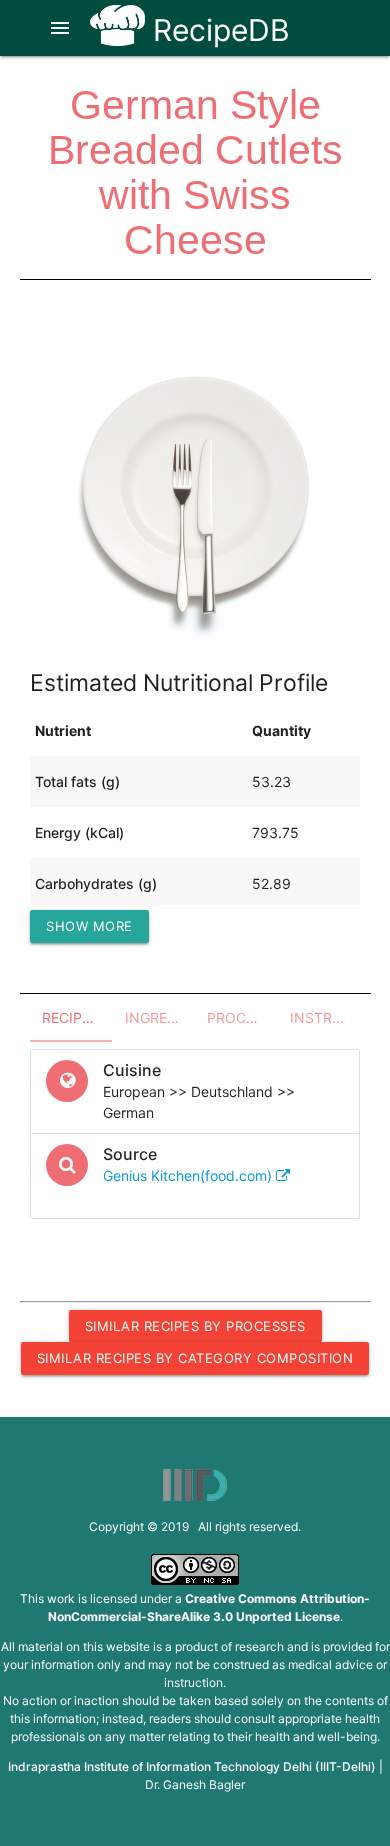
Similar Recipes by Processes (195, 1326)
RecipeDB (217, 30)
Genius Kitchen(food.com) (189, 1175)
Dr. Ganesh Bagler (195, 1784)
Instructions (325, 1017)
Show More (89, 926)
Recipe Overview (77, 1017)
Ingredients (160, 1017)
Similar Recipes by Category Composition (195, 1358)
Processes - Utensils (242, 1017)
